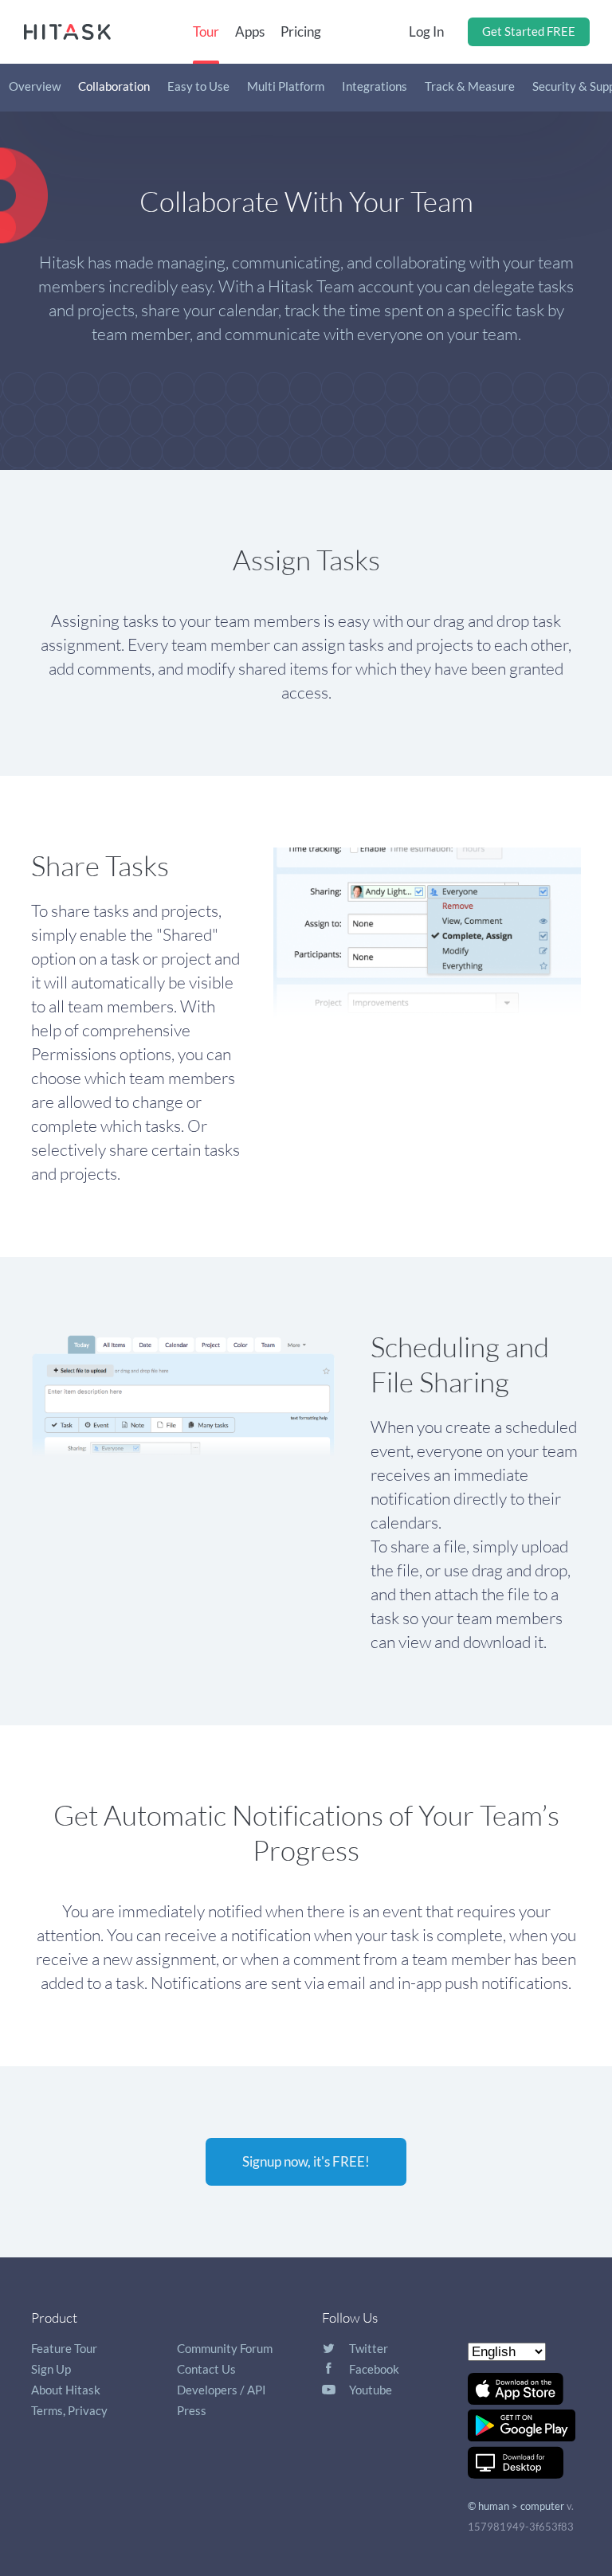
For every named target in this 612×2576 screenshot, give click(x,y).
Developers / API (222, 2390)
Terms (47, 2410)
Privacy (88, 2410)
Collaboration (114, 86)
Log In (426, 31)
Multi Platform (286, 86)
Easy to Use (198, 86)
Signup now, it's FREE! (306, 2161)
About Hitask (66, 2390)
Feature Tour (64, 2348)
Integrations (375, 86)
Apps (250, 31)
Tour (206, 31)
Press (192, 2410)
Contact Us (206, 2369)
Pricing (301, 31)
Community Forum (225, 2348)
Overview (35, 86)
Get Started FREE (529, 31)
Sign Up (51, 2369)
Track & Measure (470, 86)
